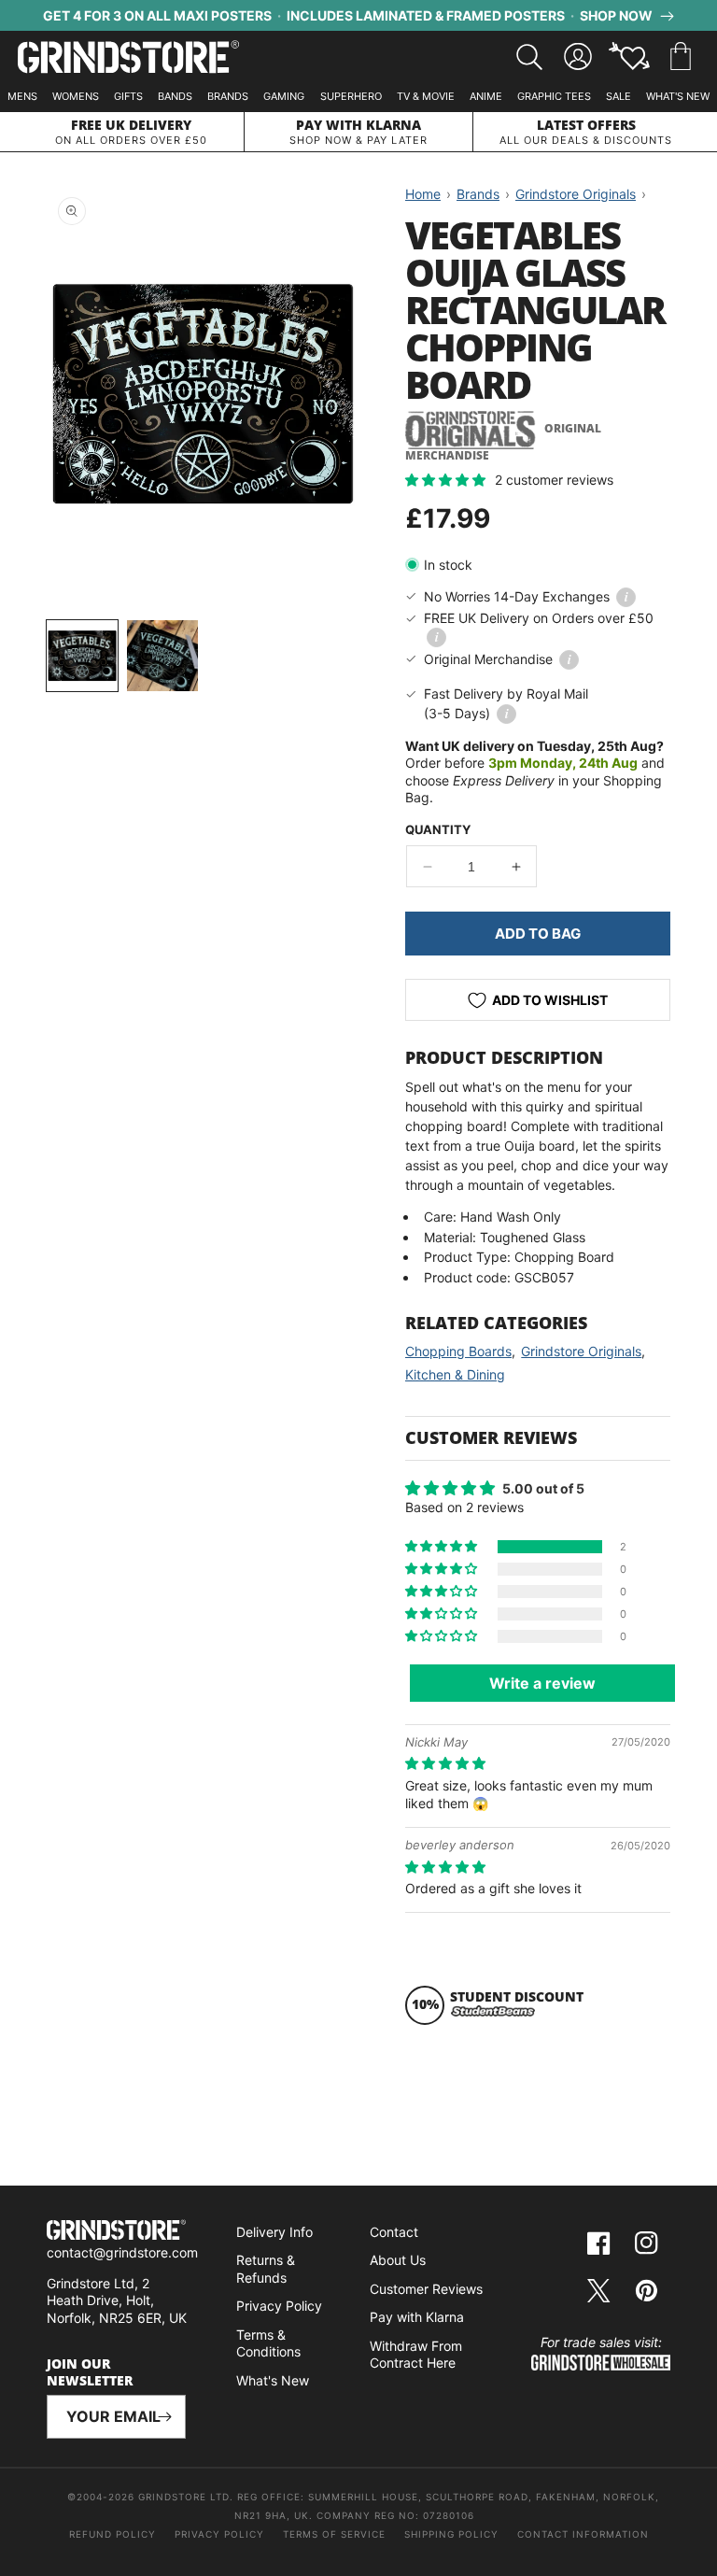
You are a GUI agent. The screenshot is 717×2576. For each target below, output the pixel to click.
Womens (76, 96)
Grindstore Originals (581, 1351)
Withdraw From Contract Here (416, 2355)
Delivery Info (274, 2232)
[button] (681, 57)
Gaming (284, 96)
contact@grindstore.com (122, 2252)
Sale (619, 96)
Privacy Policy (279, 2306)
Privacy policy (219, 2534)
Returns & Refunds (266, 2269)
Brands (228, 96)
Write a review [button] (542, 1683)
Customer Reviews (426, 2289)
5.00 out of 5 (543, 1488)
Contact (394, 2232)
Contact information (583, 2534)
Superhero (351, 96)
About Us (398, 2260)
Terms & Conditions (268, 2343)
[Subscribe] (164, 2417)
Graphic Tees (554, 96)
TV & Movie (426, 96)
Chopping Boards (458, 1351)
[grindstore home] (116, 2232)
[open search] (529, 57)
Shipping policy (451, 2534)
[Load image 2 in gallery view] (162, 656)
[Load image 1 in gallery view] (82, 656)
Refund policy (112, 2534)
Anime (486, 96)
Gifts (128, 96)
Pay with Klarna (417, 2317)
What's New (678, 96)
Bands (175, 96)
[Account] (578, 57)
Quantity (438, 829)
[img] (445, 1763)
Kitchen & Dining (455, 1374)
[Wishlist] (629, 57)
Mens (22, 96)
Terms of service (334, 2534)
